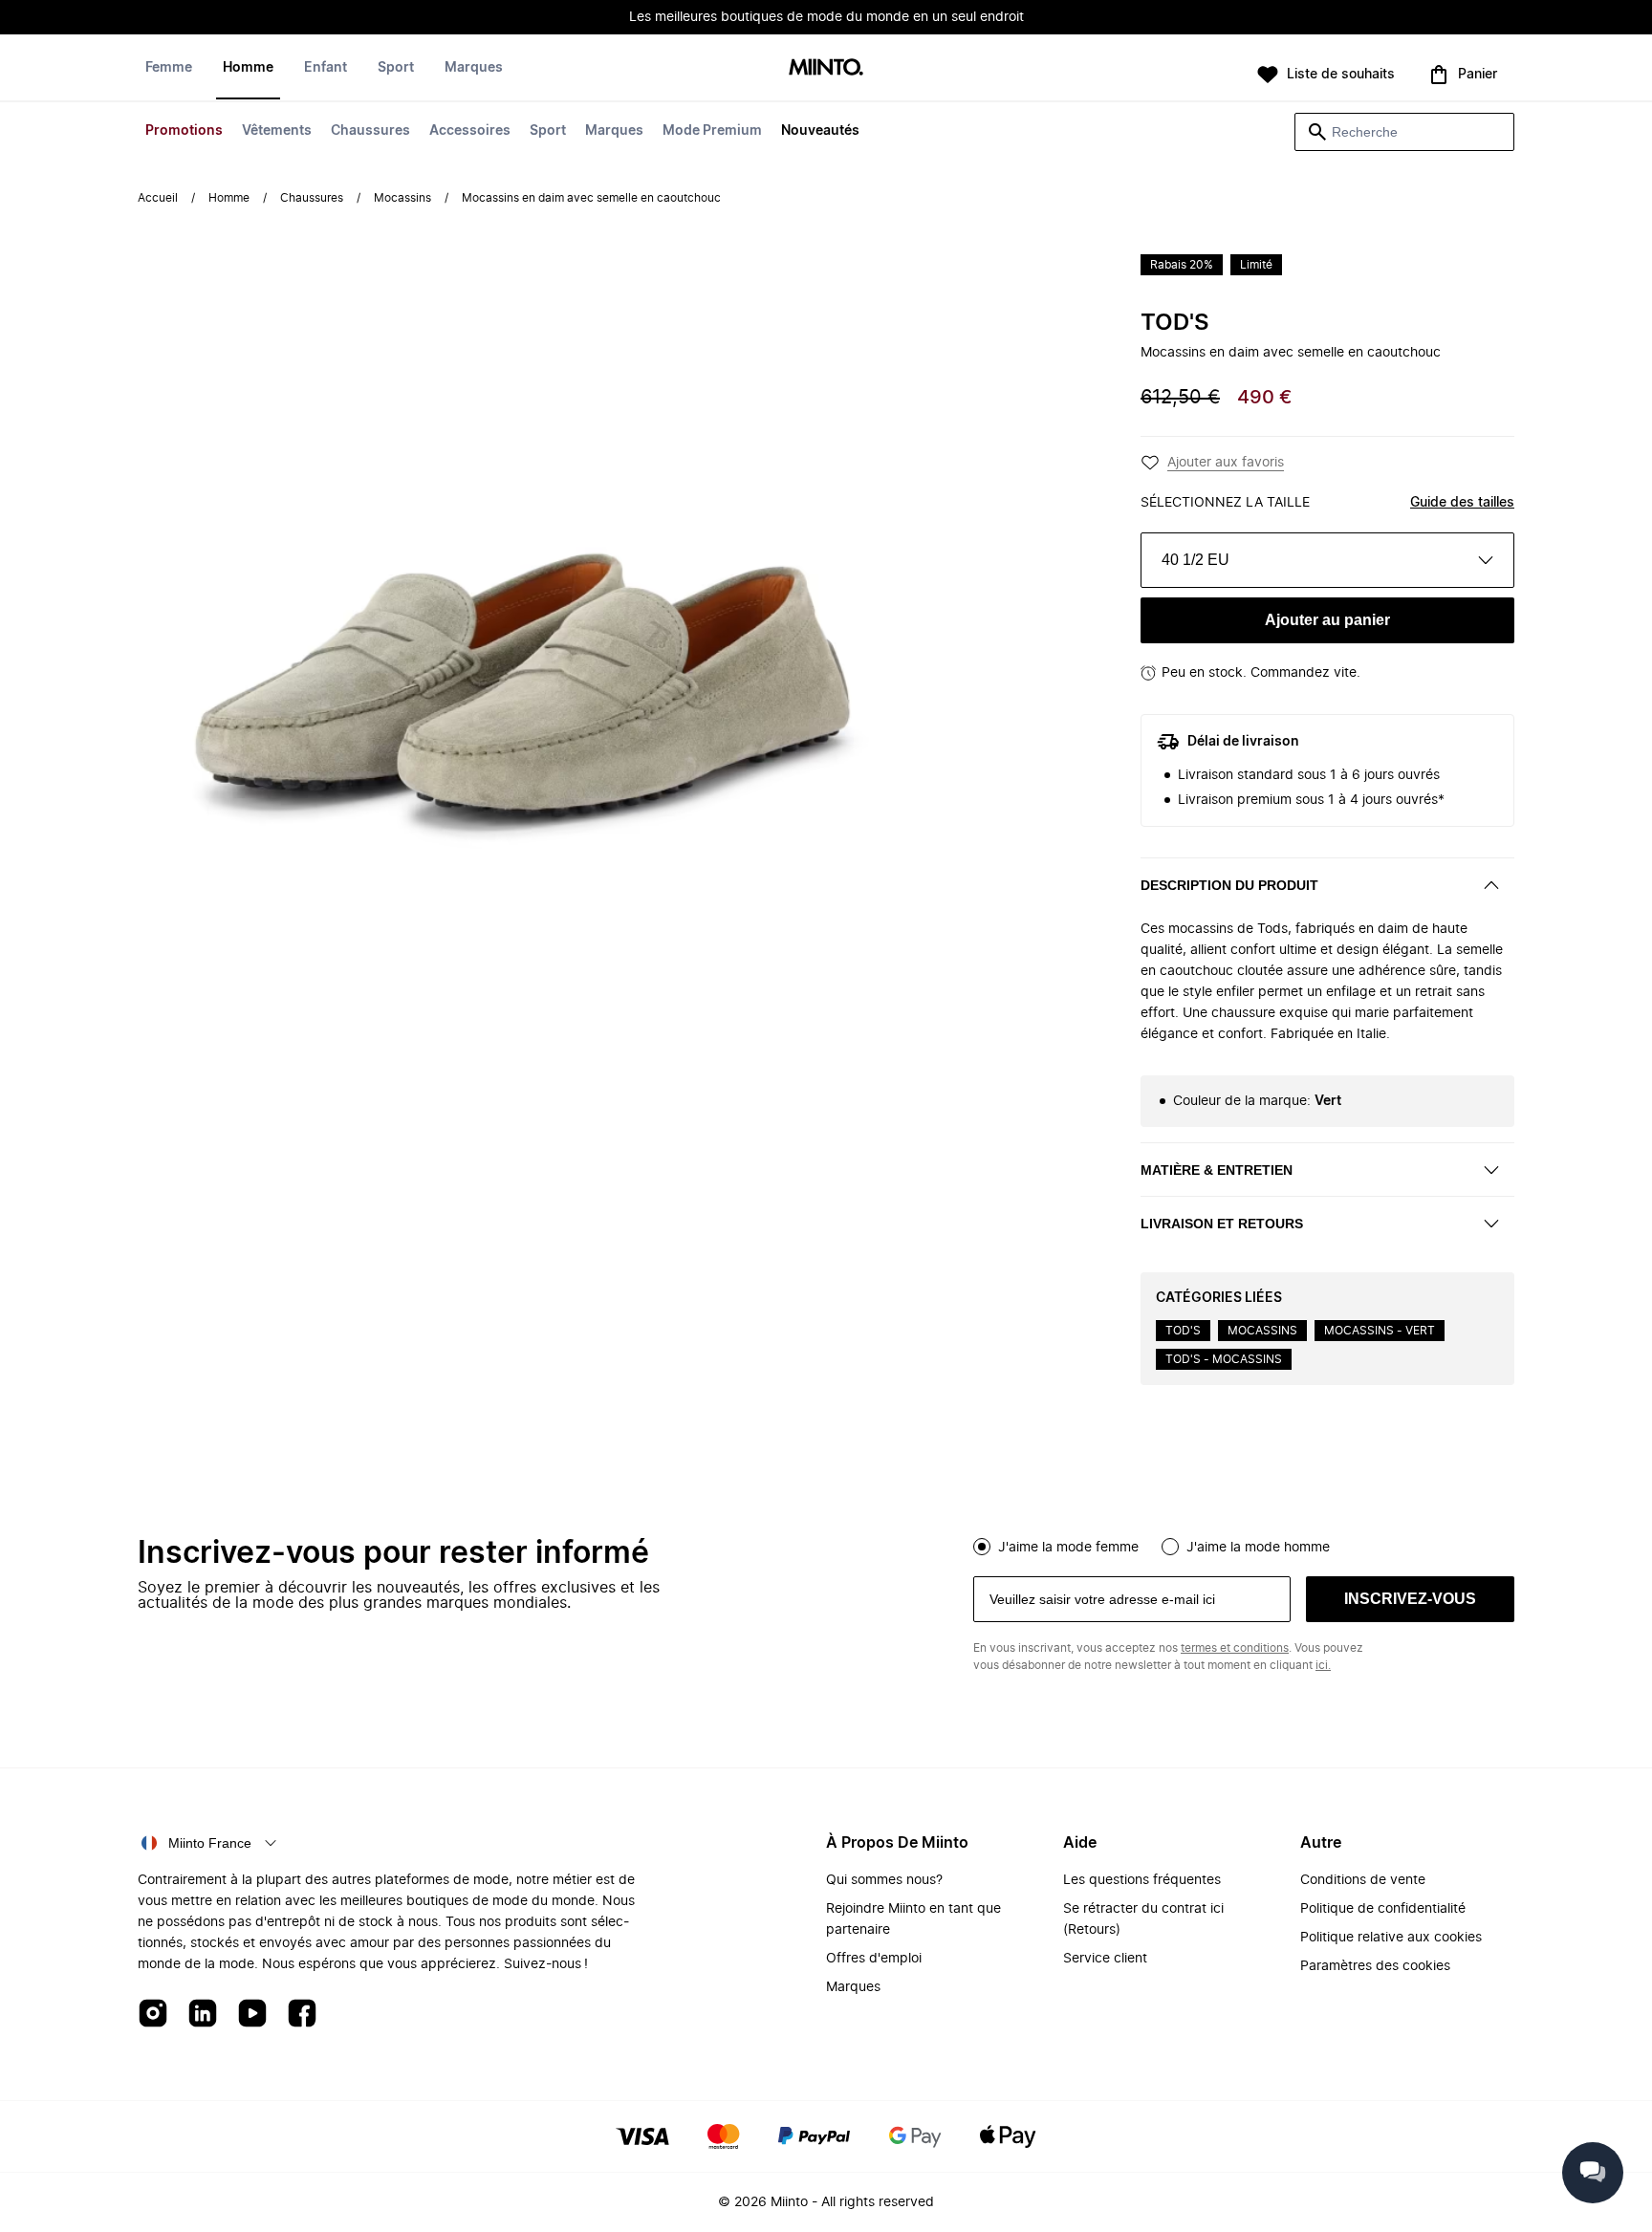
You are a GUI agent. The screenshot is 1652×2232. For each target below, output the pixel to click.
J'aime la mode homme (1258, 1548)
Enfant (326, 68)
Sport (548, 131)
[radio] (982, 1547)
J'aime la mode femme (1068, 1548)
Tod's (1175, 323)
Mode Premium (712, 131)
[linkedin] (203, 2015)
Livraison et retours (1222, 1224)
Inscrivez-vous (1410, 1599)
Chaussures (370, 131)
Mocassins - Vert (1380, 1331)
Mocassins (402, 198)
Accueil (158, 198)
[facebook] (302, 2015)
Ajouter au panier (1327, 620)
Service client (1105, 1959)
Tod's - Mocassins (1224, 1359)
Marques (614, 131)
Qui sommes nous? (884, 1880)
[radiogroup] (1244, 1545)
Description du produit (1229, 885)
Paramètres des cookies (1375, 1966)
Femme (169, 68)
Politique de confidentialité (1383, 1909)
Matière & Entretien (1217, 1170)
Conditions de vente (1363, 1880)
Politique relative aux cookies (1391, 1938)
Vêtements (277, 131)
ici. (1323, 1665)
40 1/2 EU (1196, 560)
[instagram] (153, 2015)
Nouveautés (820, 131)
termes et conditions (1235, 1648)
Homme (248, 68)
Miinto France (210, 1843)
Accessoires (470, 131)
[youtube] (252, 2015)
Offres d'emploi (874, 1959)
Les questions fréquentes (1142, 1880)
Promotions (184, 131)
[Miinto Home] (826, 68)
